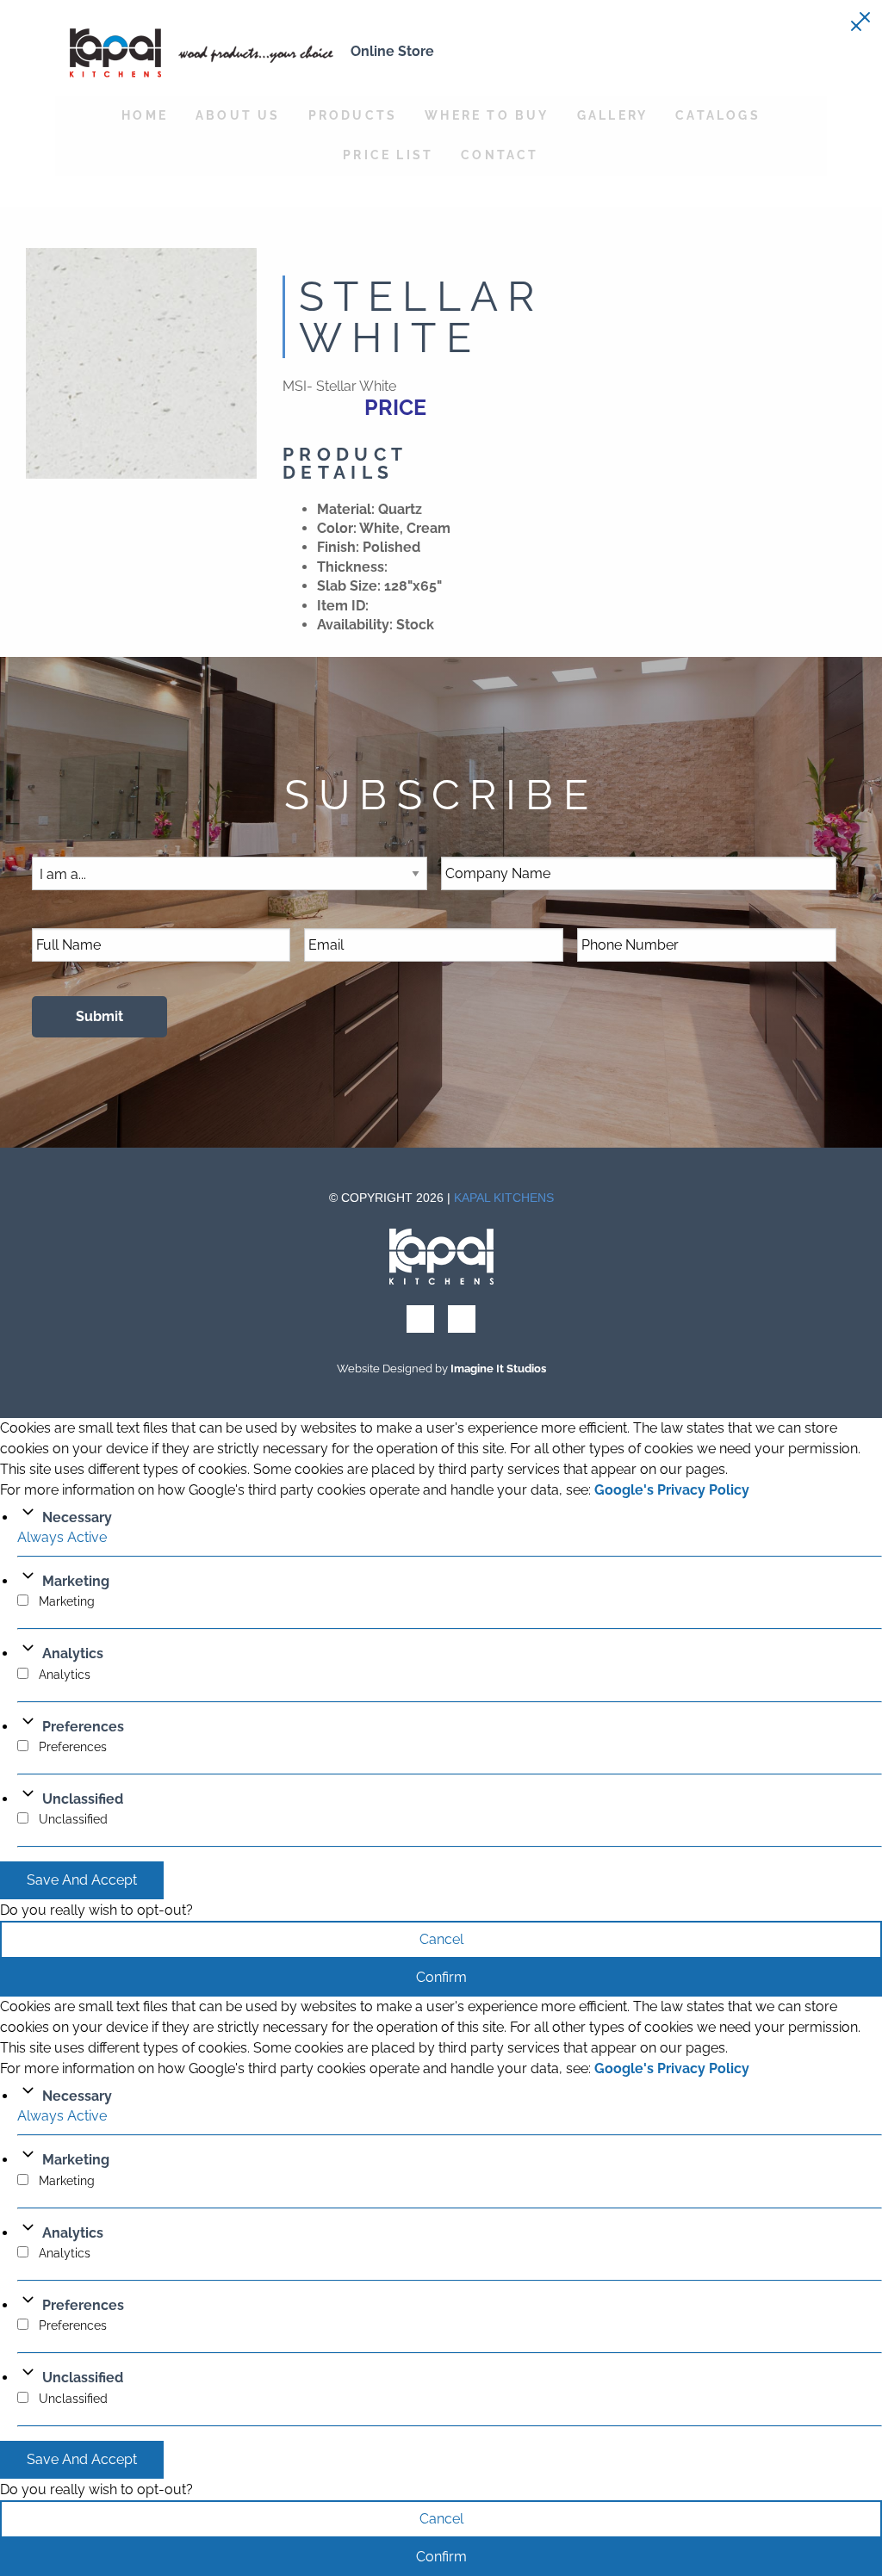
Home (145, 115)
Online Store (392, 51)
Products (353, 115)
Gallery (612, 115)
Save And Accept (82, 1880)
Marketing (76, 1581)
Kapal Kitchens (504, 1198)
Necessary (77, 1517)
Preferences (83, 1727)
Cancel (441, 1939)
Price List (388, 155)
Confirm (441, 1977)
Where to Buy (487, 115)
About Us (238, 115)
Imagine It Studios (498, 1368)
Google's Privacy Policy (672, 1490)
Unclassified (83, 1799)
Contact (500, 155)
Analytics (73, 1653)
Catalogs (718, 115)
